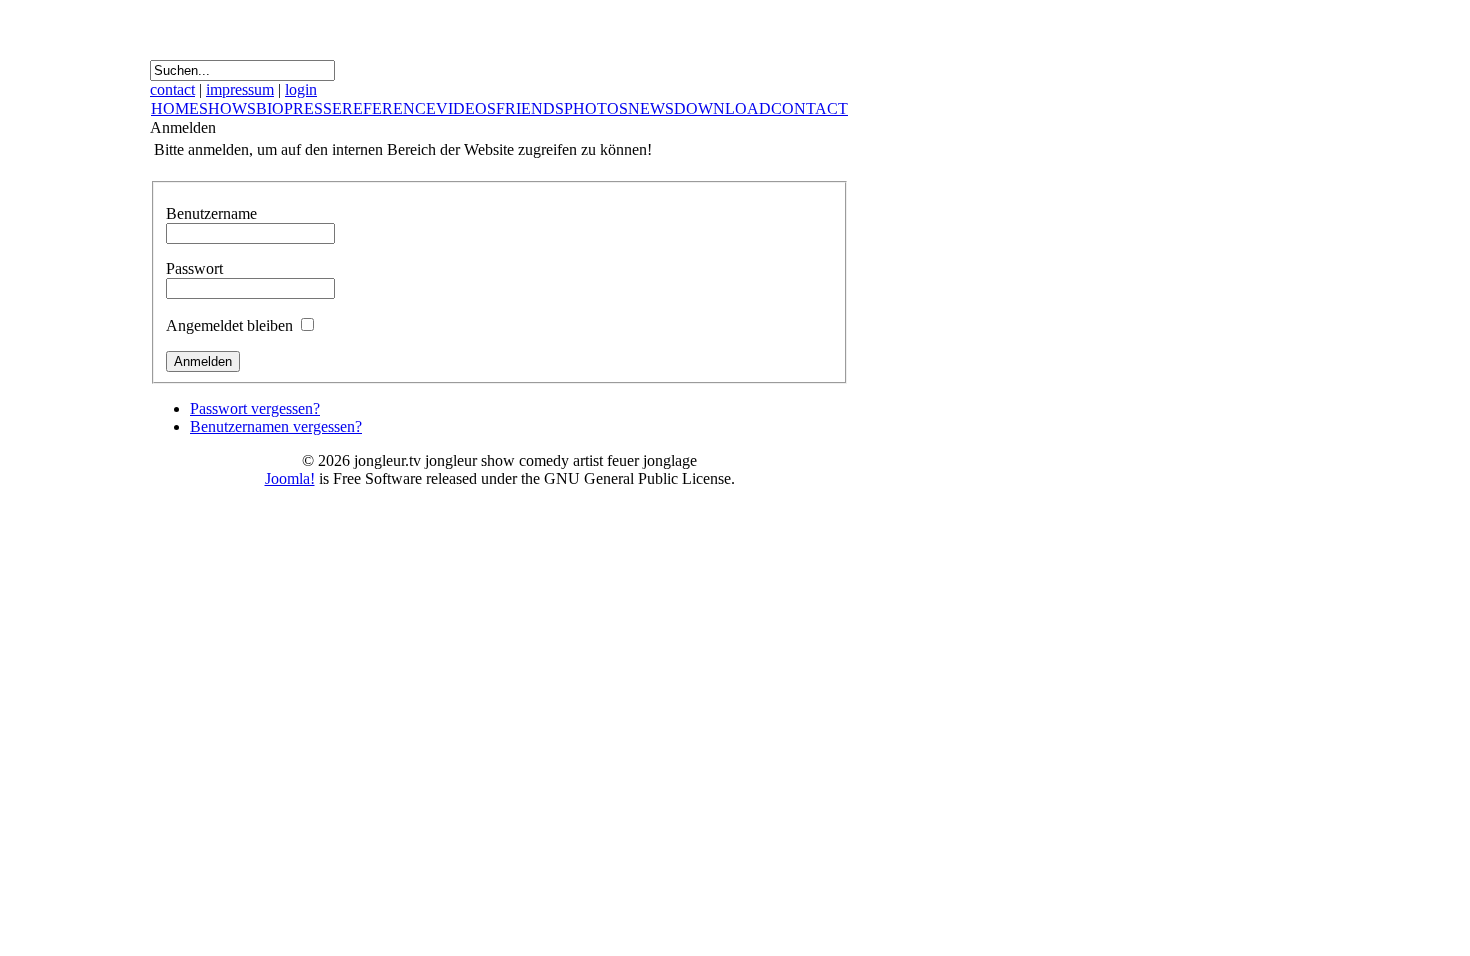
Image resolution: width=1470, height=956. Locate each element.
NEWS (651, 108)
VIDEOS (466, 108)
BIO (270, 108)
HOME (175, 108)
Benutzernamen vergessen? (276, 426)
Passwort (194, 268)
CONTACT (809, 108)
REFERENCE (389, 108)
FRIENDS (530, 108)
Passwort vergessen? (255, 408)
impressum (240, 89)
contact (172, 89)
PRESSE (313, 108)
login (301, 89)
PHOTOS (596, 108)
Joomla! (290, 478)
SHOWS (227, 108)
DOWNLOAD (722, 108)
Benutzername (211, 213)
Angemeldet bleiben (229, 325)
